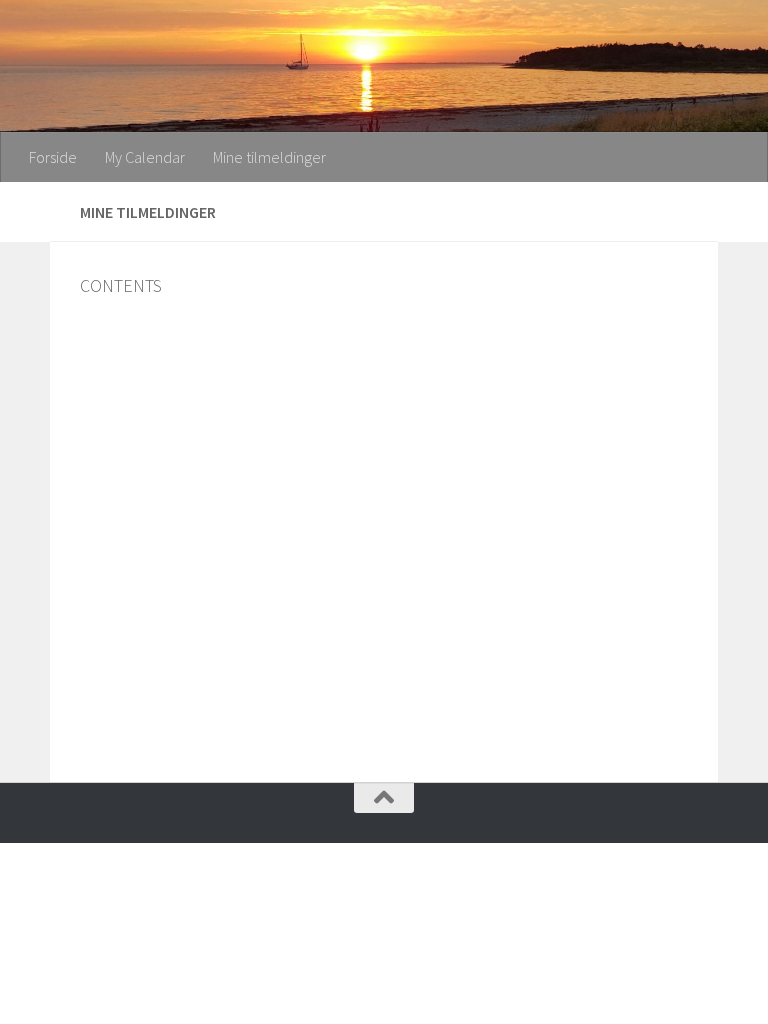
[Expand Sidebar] (25, 212)
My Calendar (145, 157)
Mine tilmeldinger (269, 157)
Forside (53, 157)
